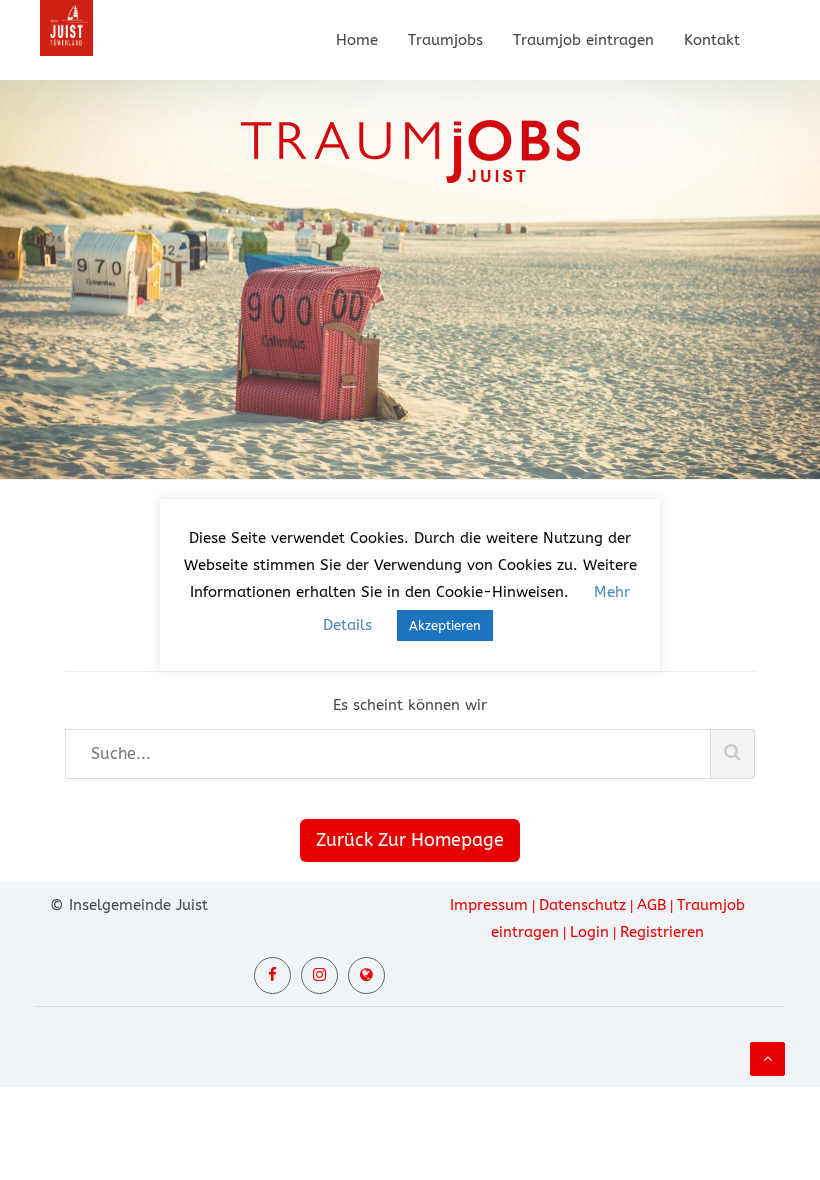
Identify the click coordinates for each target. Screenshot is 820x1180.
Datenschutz (582, 905)
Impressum (489, 905)
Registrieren (662, 932)
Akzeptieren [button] (445, 625)
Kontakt (712, 40)
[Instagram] (319, 975)
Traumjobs (445, 40)
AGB (651, 905)
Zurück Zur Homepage (410, 840)
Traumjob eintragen (583, 40)
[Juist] (366, 975)
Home (357, 40)
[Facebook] (272, 975)
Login (589, 932)
